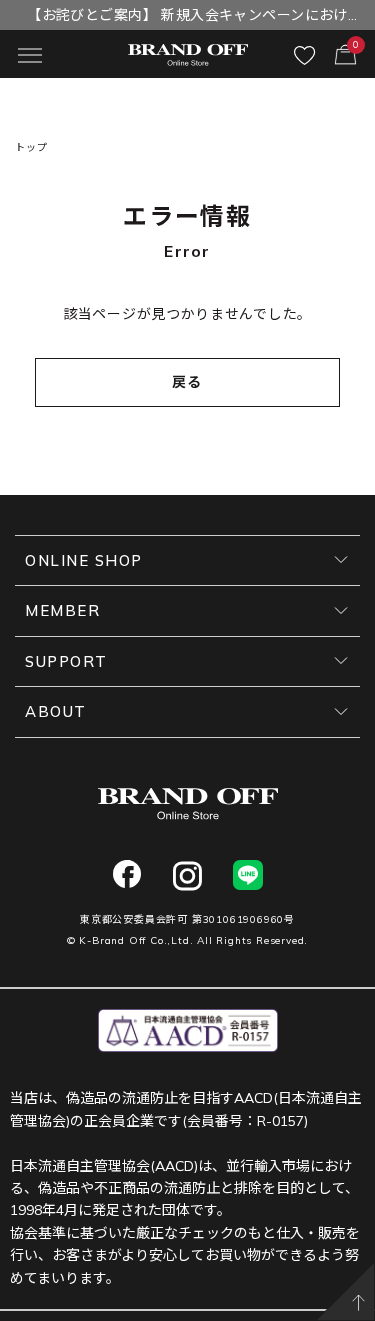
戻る (187, 382)
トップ (31, 147)
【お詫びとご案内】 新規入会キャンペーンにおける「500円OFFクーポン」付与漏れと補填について (188, 18)
